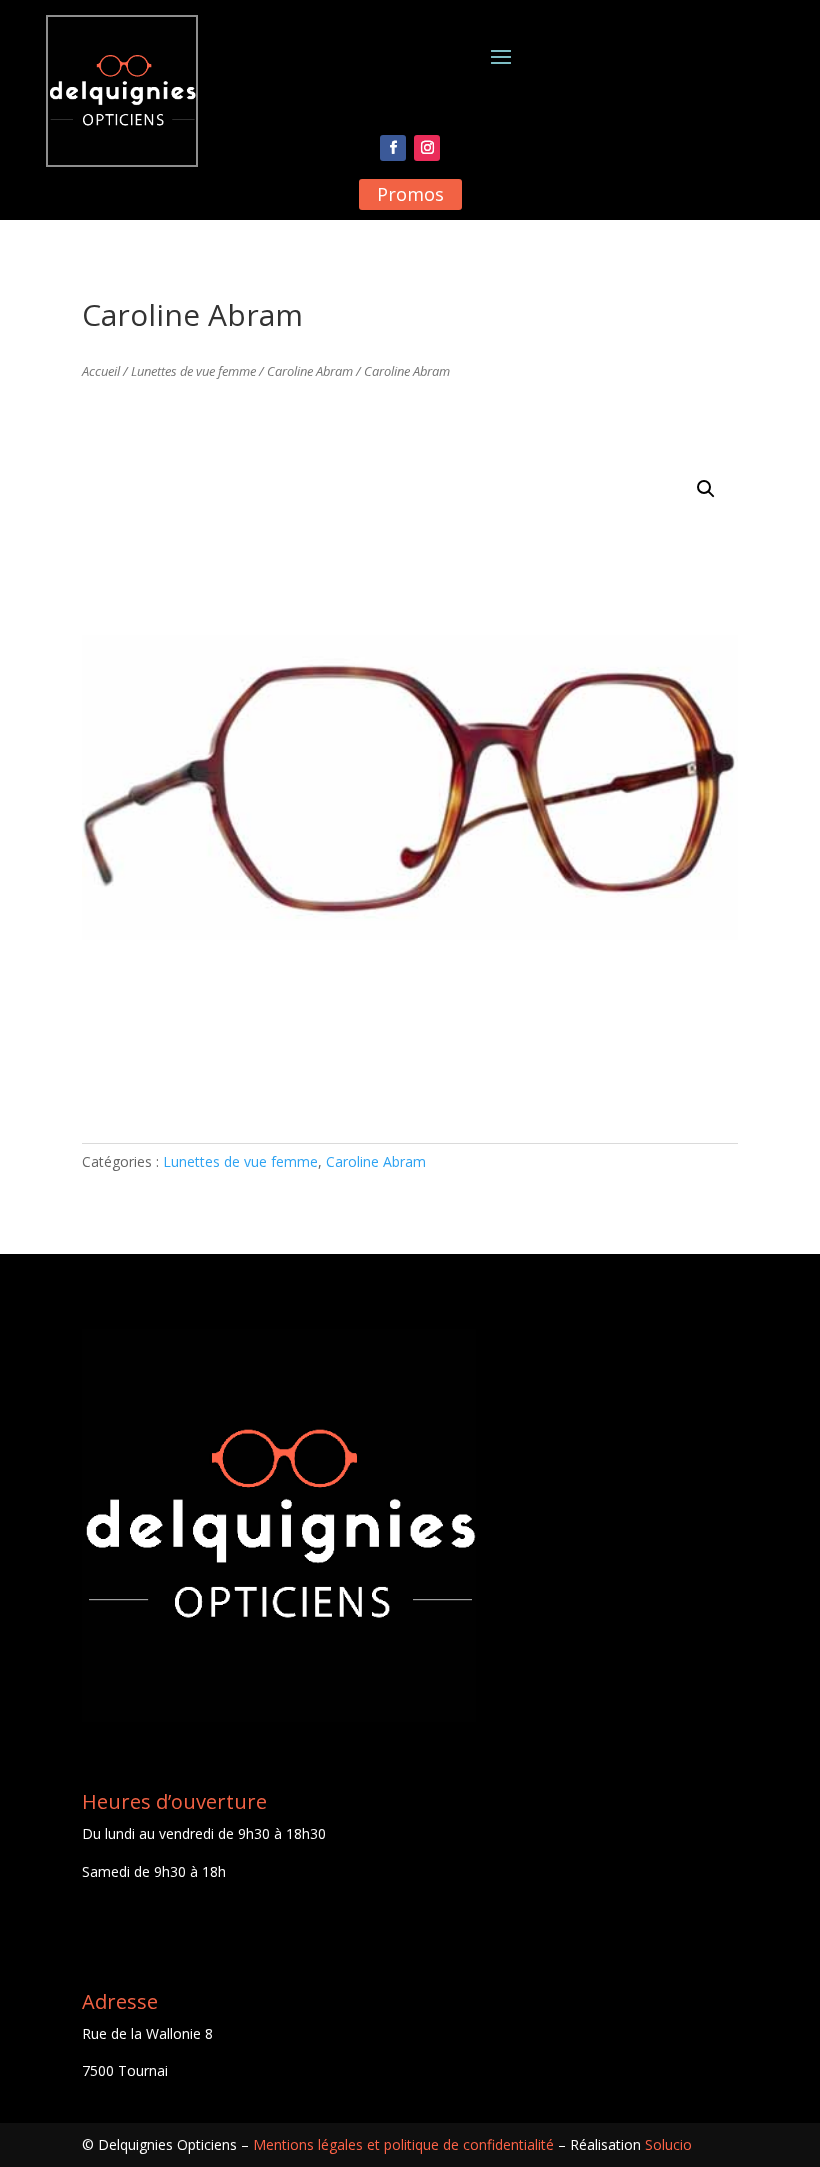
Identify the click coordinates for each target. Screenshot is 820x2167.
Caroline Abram (310, 371)
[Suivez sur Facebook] (393, 148)
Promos (410, 194)
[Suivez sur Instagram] (427, 148)
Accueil (101, 371)
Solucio (668, 2144)
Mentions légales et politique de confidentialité (403, 2144)
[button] (706, 489)
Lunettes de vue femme (193, 371)
